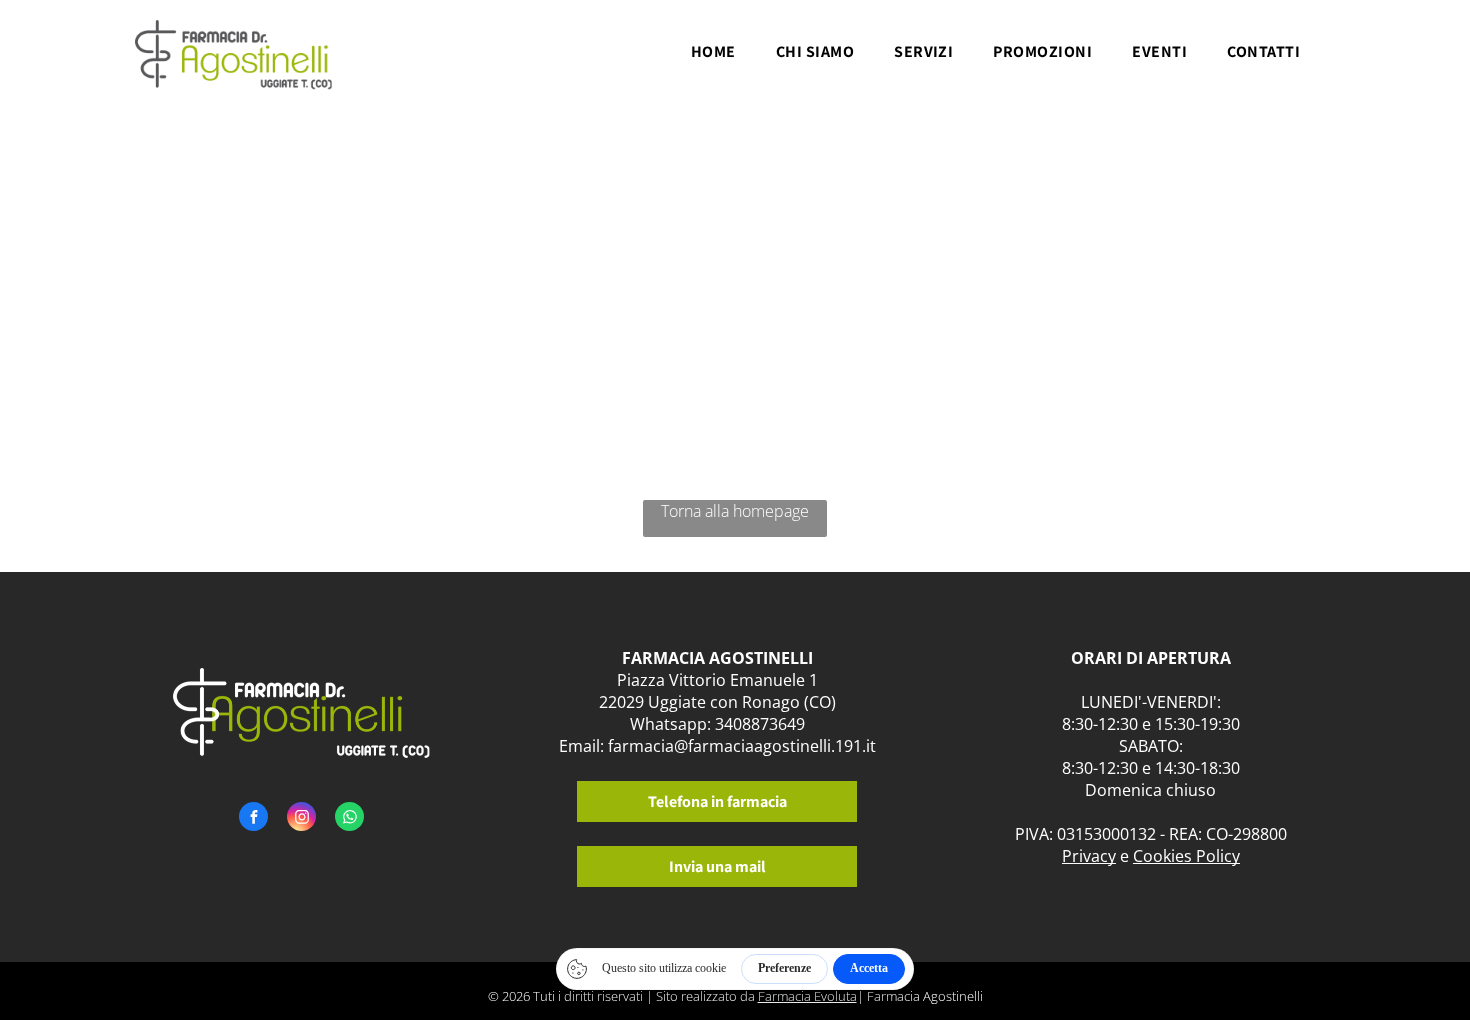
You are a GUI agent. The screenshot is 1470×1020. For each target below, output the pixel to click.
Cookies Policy (1186, 856)
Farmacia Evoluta (807, 996)
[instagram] (301, 819)
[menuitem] (713, 57)
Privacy (1089, 856)
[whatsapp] (349, 819)
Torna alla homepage (735, 511)
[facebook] (253, 819)
